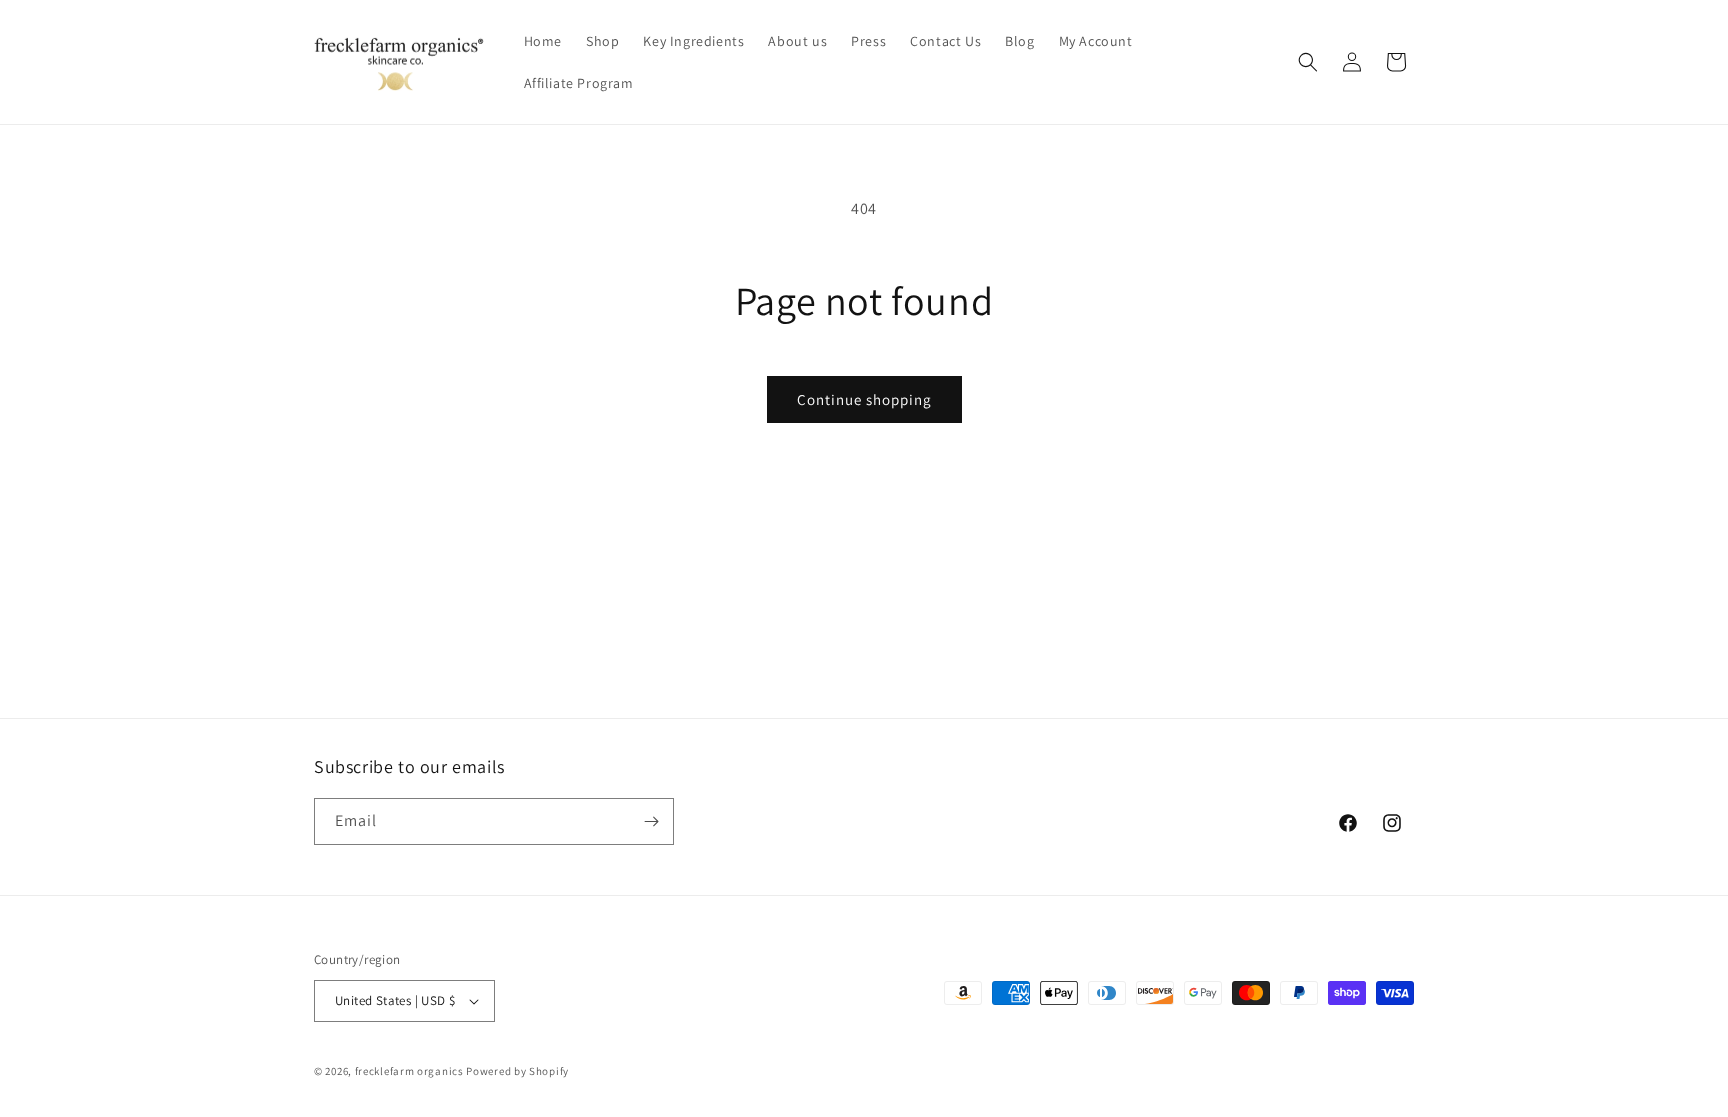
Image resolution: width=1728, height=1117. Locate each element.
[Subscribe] (651, 821)
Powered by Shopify (517, 1071)
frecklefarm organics (409, 1071)
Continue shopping (864, 399)
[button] (1308, 62)
